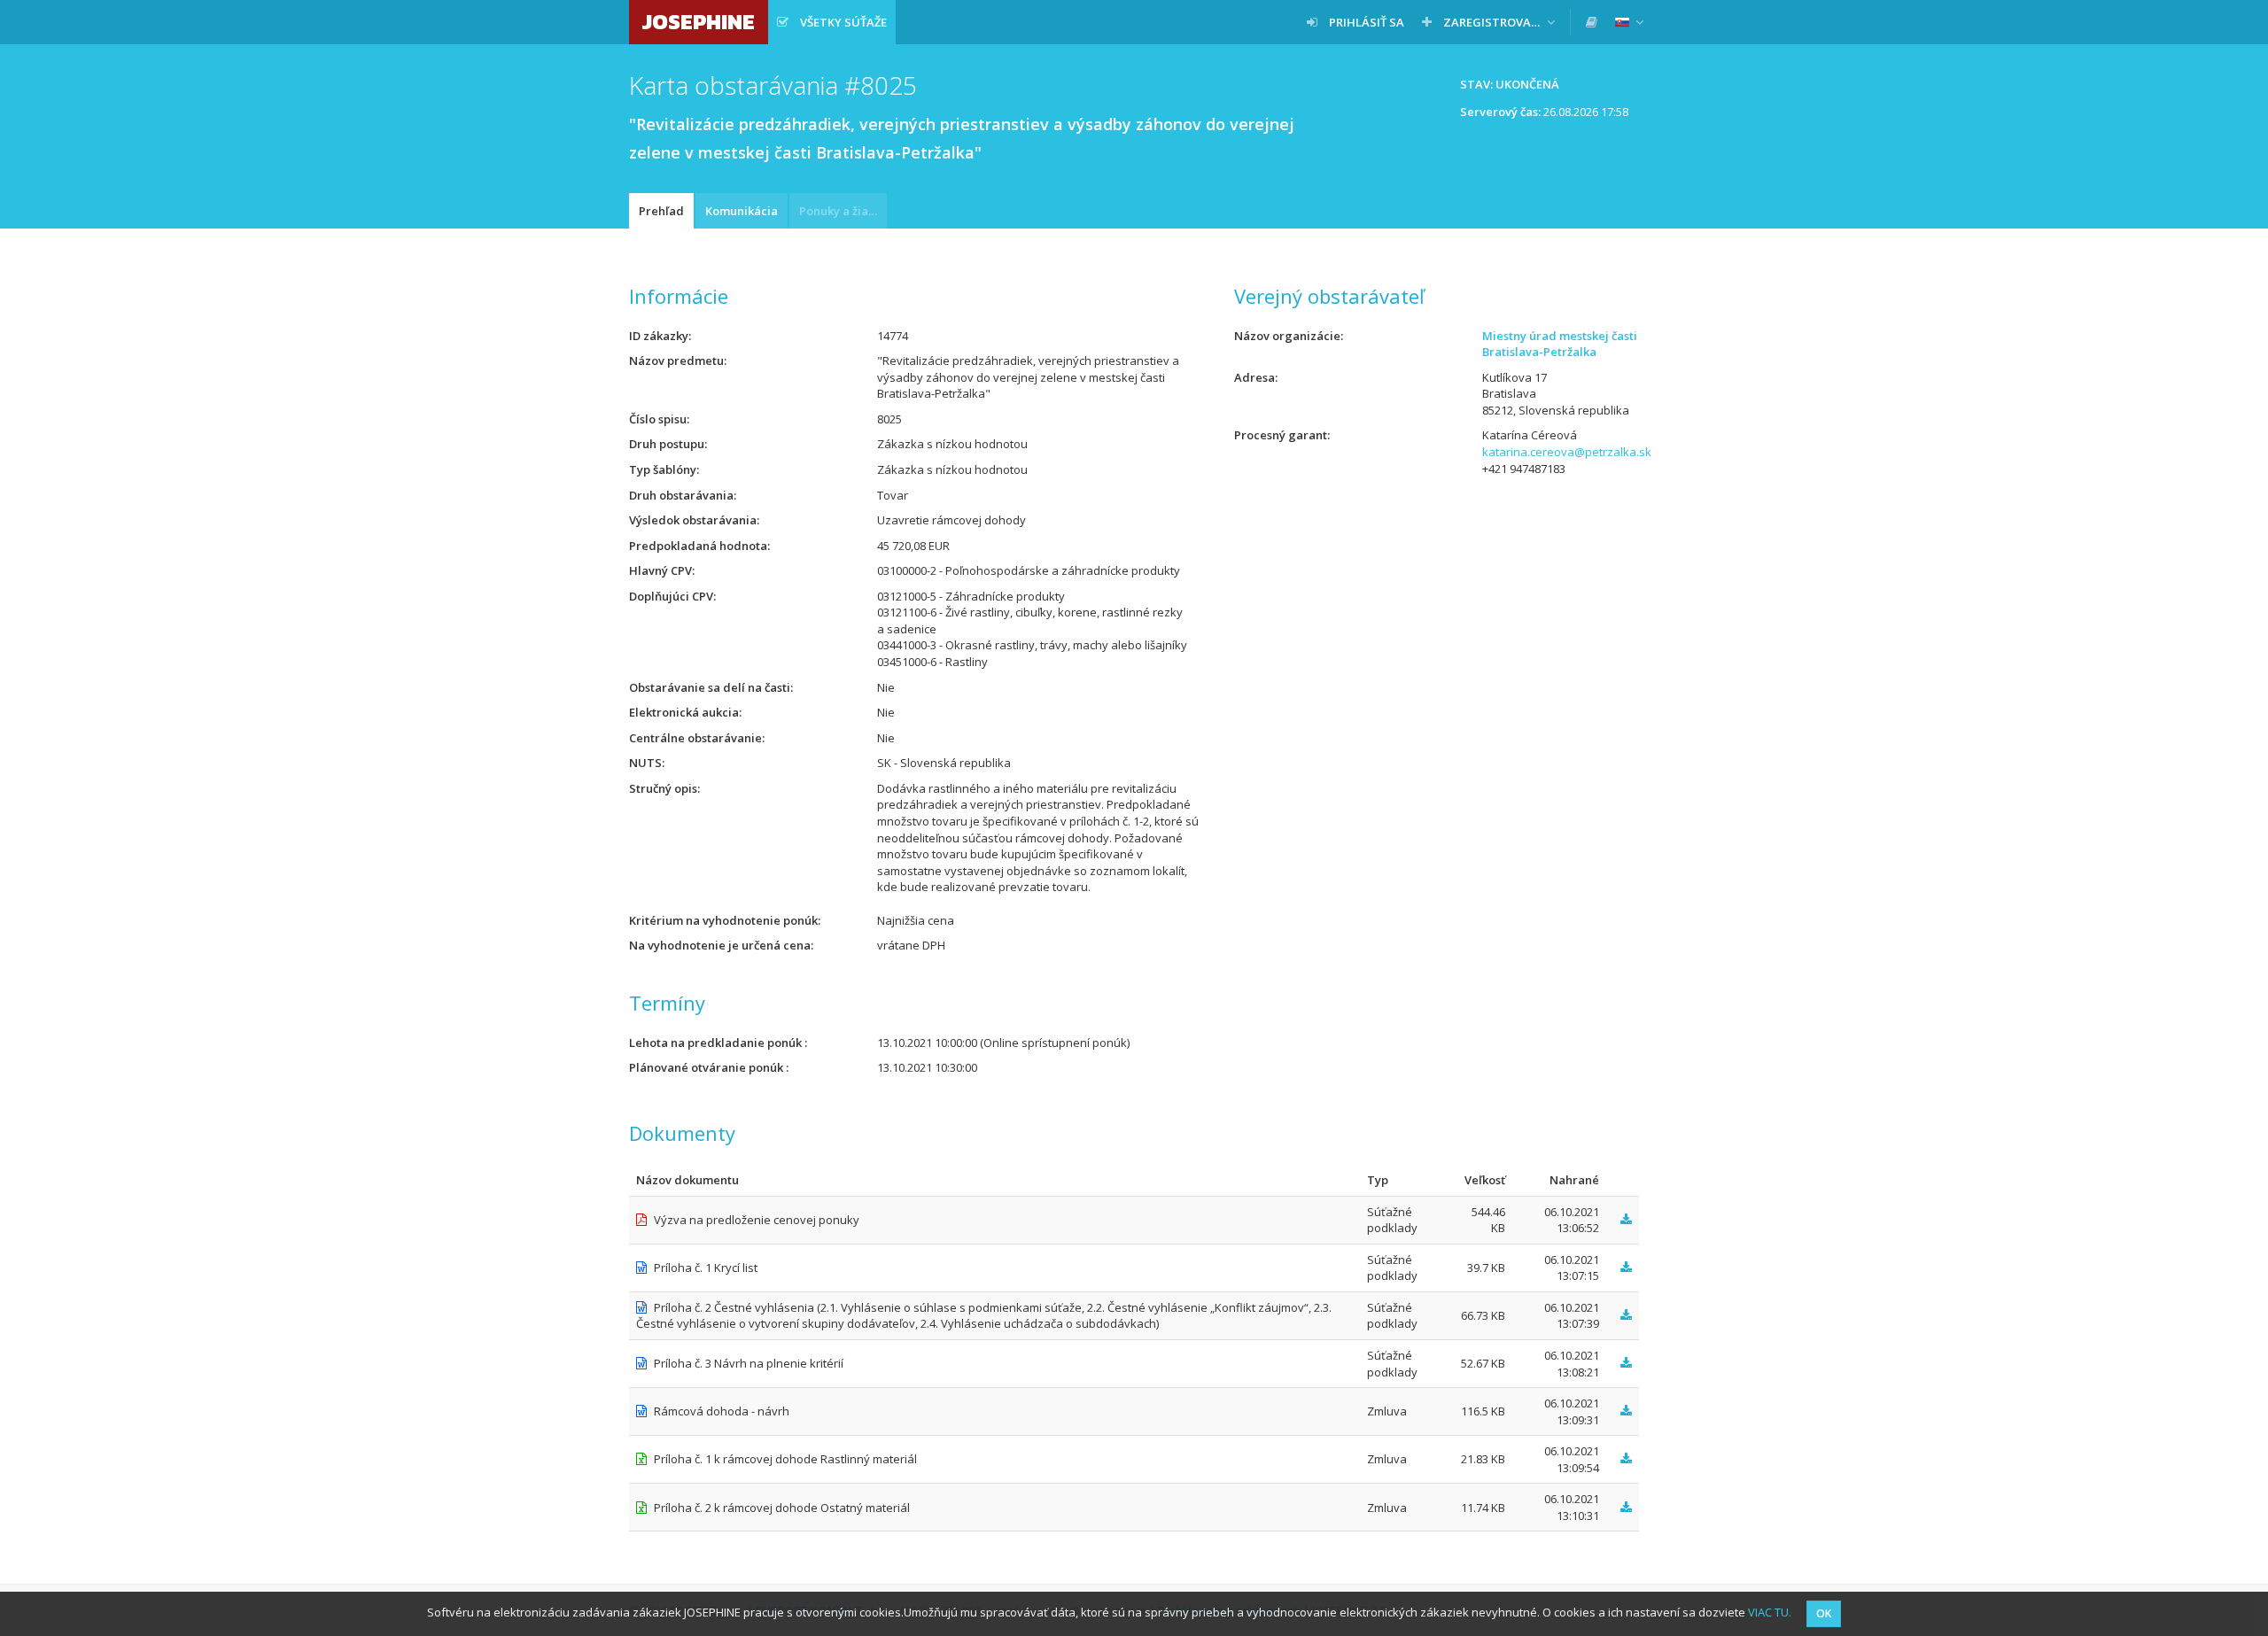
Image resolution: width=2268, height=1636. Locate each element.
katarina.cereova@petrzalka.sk (1567, 452)
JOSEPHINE (699, 22)
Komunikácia (742, 211)
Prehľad (661, 211)
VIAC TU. (1770, 1612)
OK (1824, 1613)
